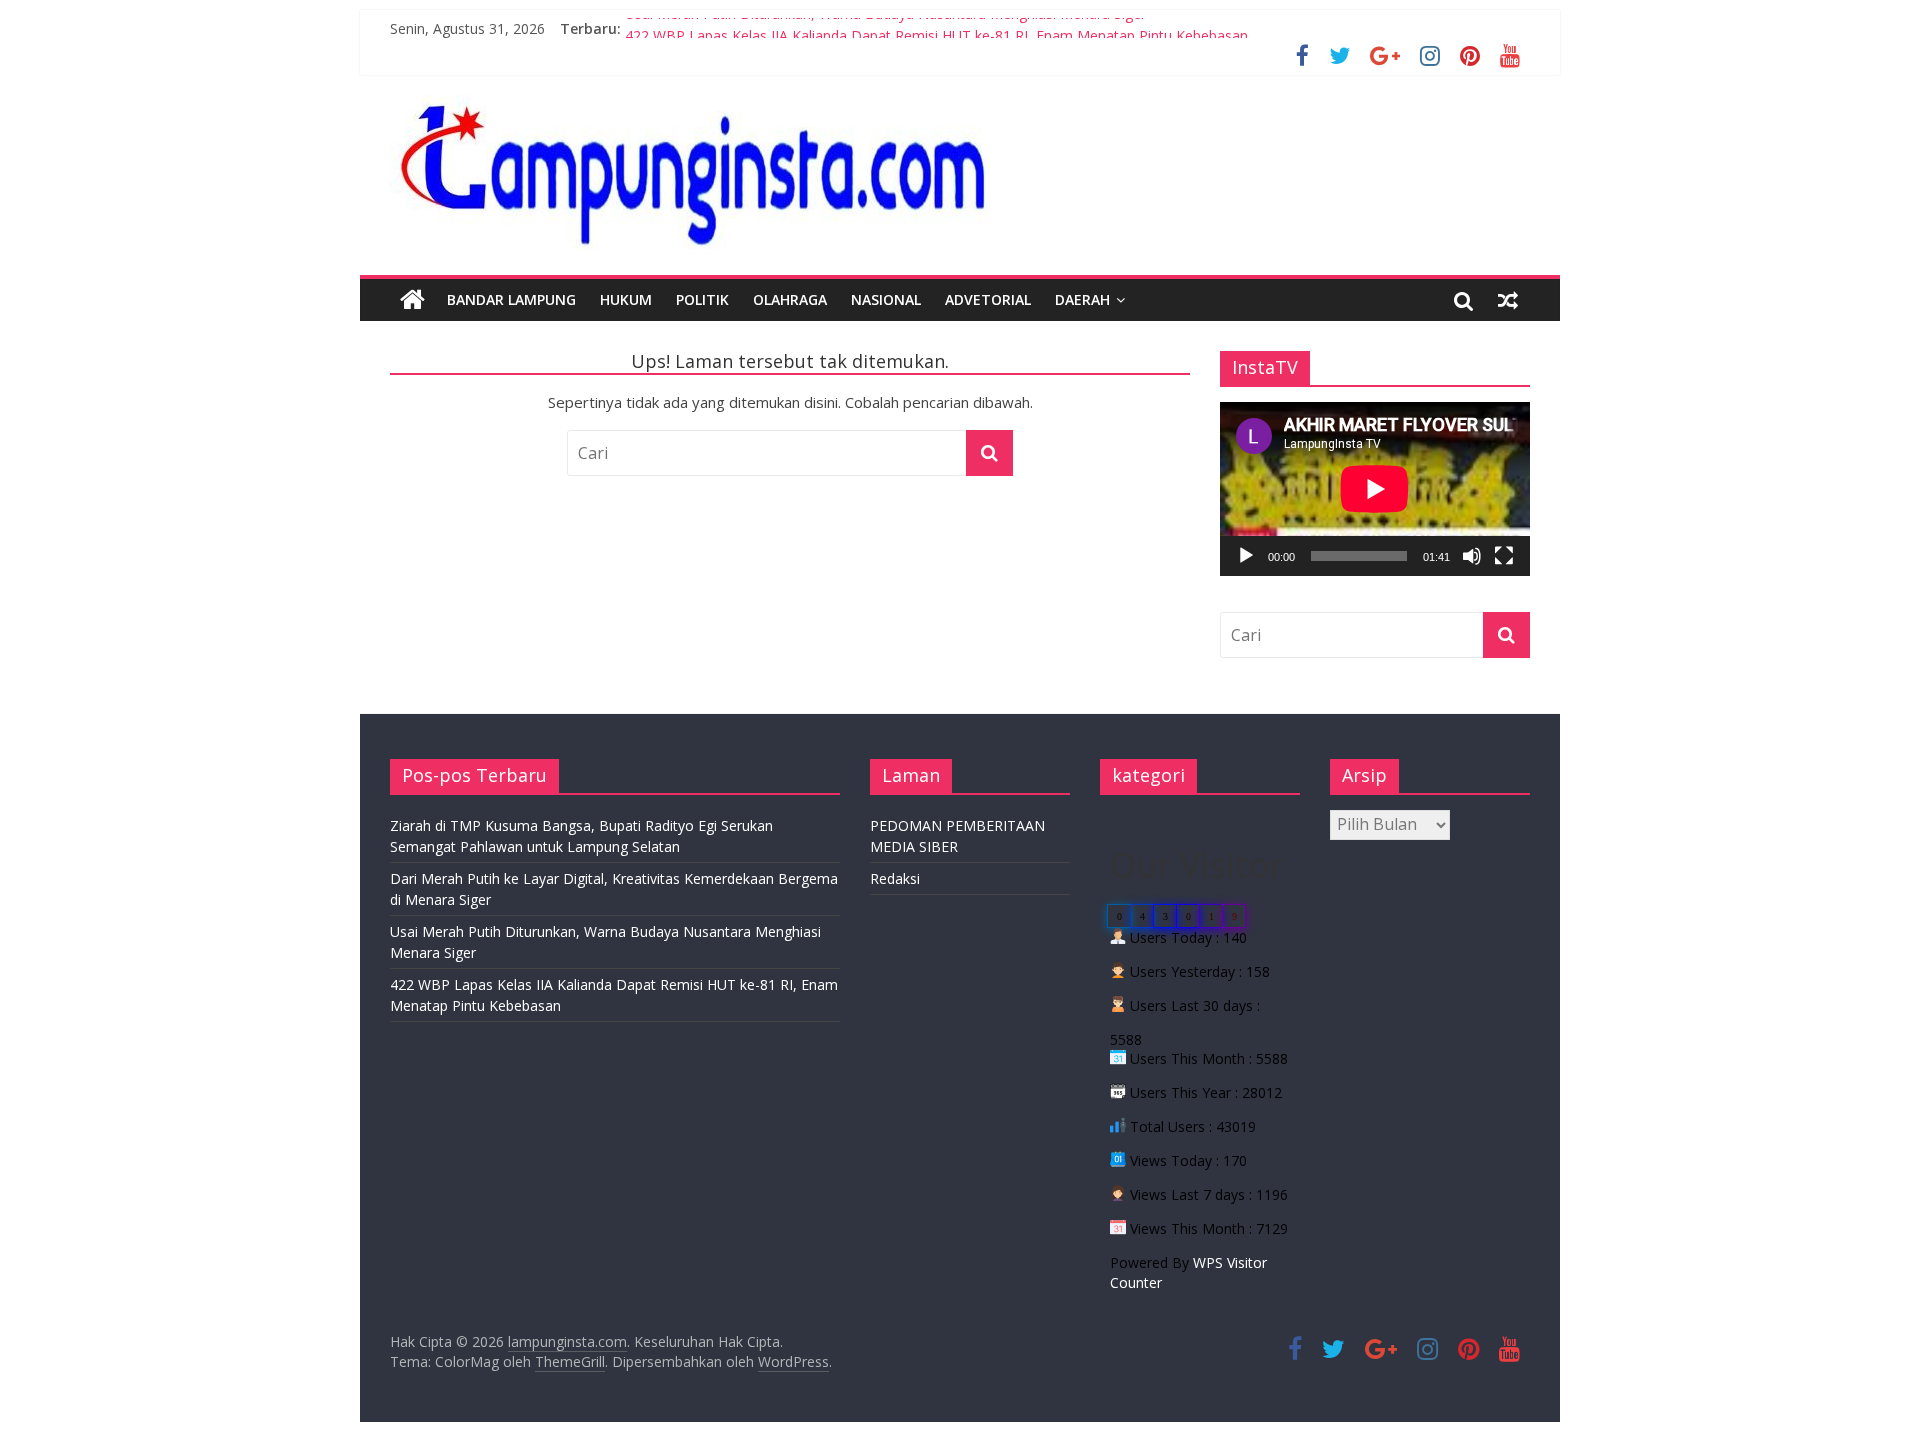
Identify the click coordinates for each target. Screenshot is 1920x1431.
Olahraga (790, 299)
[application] (1375, 489)
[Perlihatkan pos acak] (1508, 300)
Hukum (626, 299)
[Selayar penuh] (1504, 556)
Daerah (1082, 299)
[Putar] (1246, 556)
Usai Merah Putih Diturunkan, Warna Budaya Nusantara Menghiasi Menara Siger (885, 28)
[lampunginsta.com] (412, 300)
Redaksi (895, 878)
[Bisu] (1472, 556)
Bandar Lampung (511, 299)
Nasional (886, 299)
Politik (702, 299)
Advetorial (988, 299)
